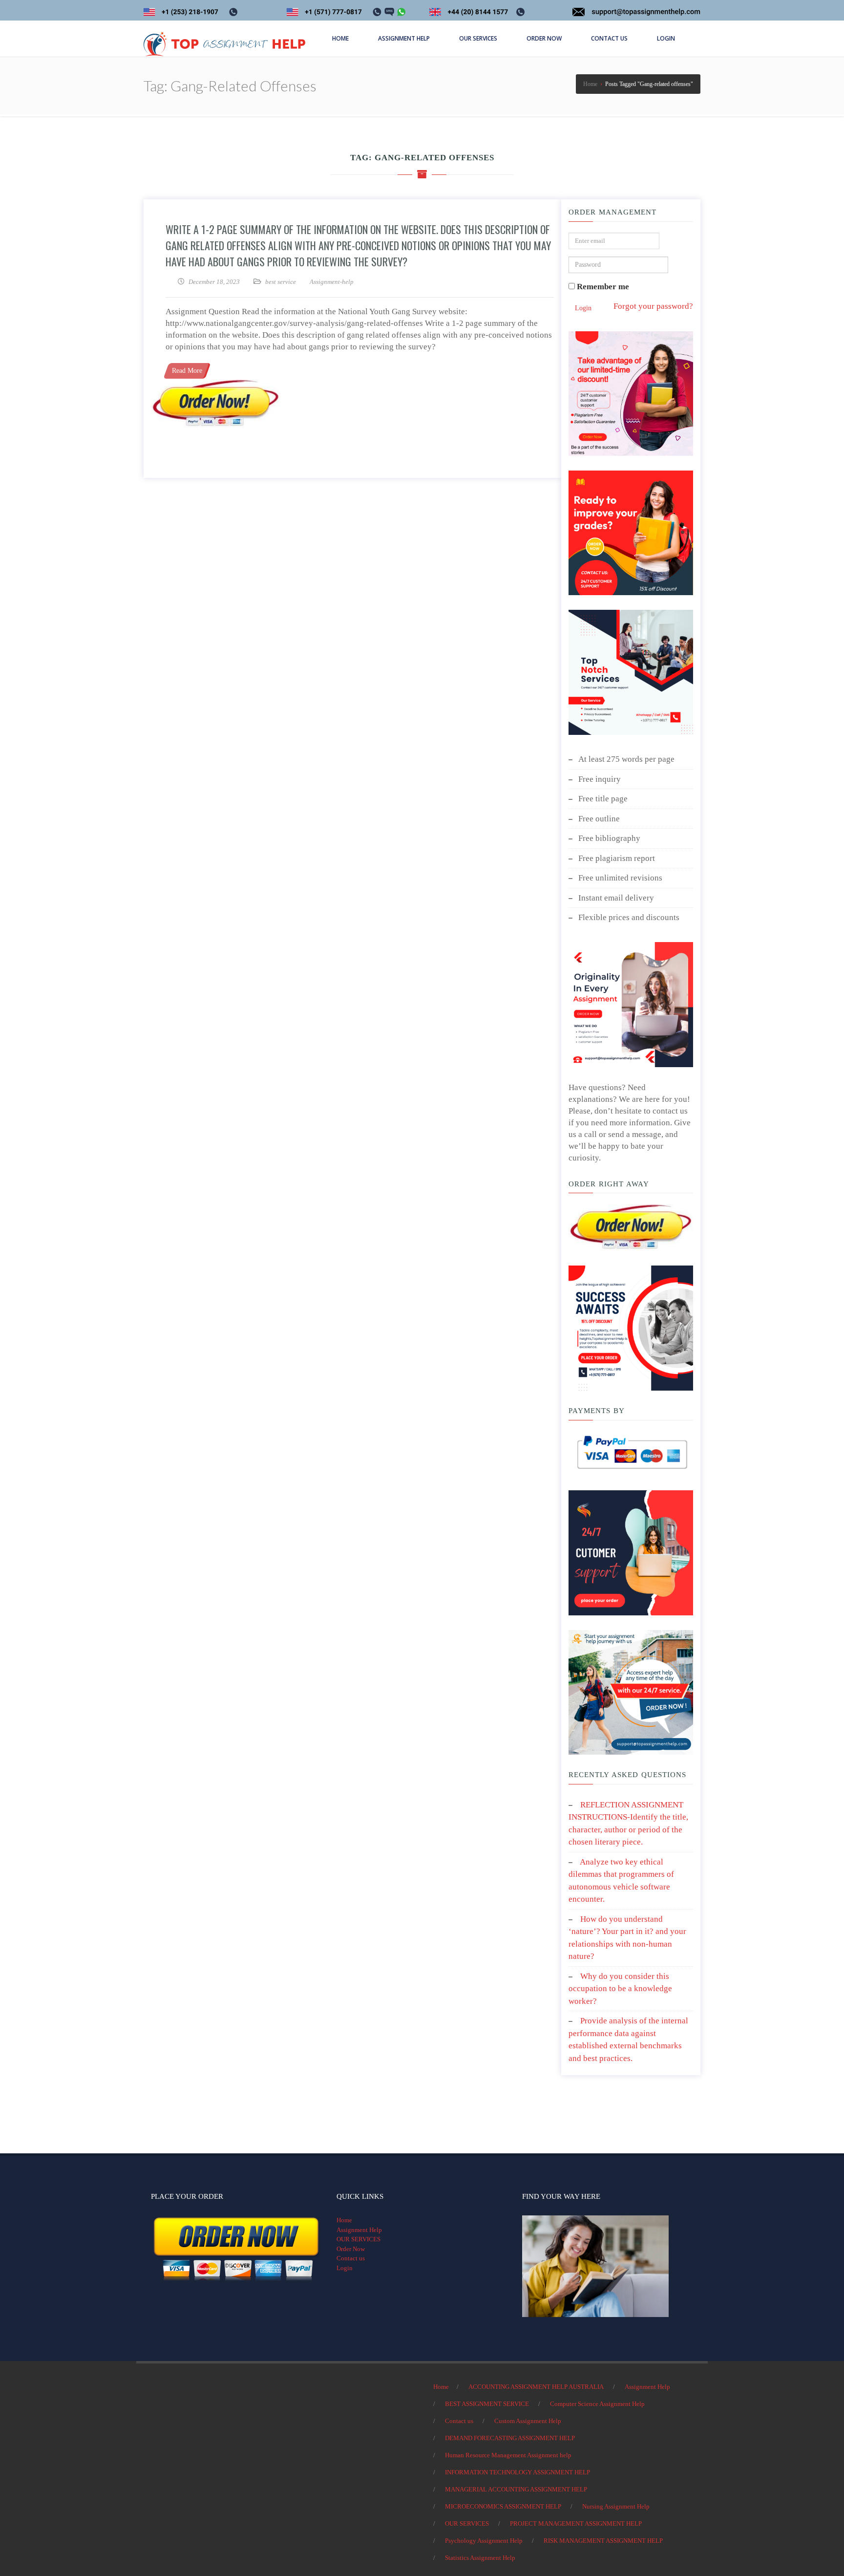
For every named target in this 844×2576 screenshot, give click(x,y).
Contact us (351, 2258)
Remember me (602, 287)
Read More (187, 371)
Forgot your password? (653, 306)
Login (583, 308)
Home (344, 2220)
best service (281, 282)
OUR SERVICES (359, 2239)
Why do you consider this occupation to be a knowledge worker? (620, 1989)
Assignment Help (359, 2230)
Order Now (351, 2249)
